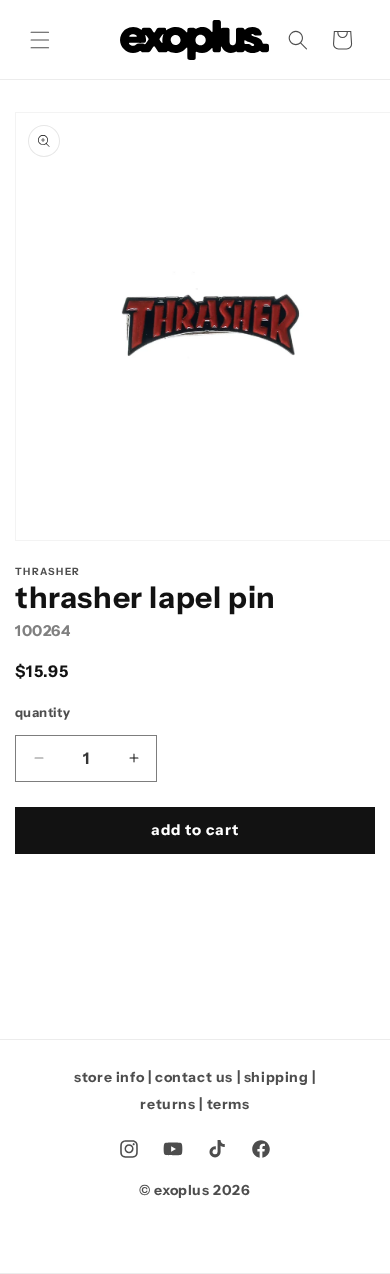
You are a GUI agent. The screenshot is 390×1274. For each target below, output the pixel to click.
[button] (40, 40)
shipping (276, 1077)
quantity (42, 712)
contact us (194, 1077)
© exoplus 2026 (194, 1190)
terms (228, 1104)
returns (167, 1104)
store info (109, 1077)
